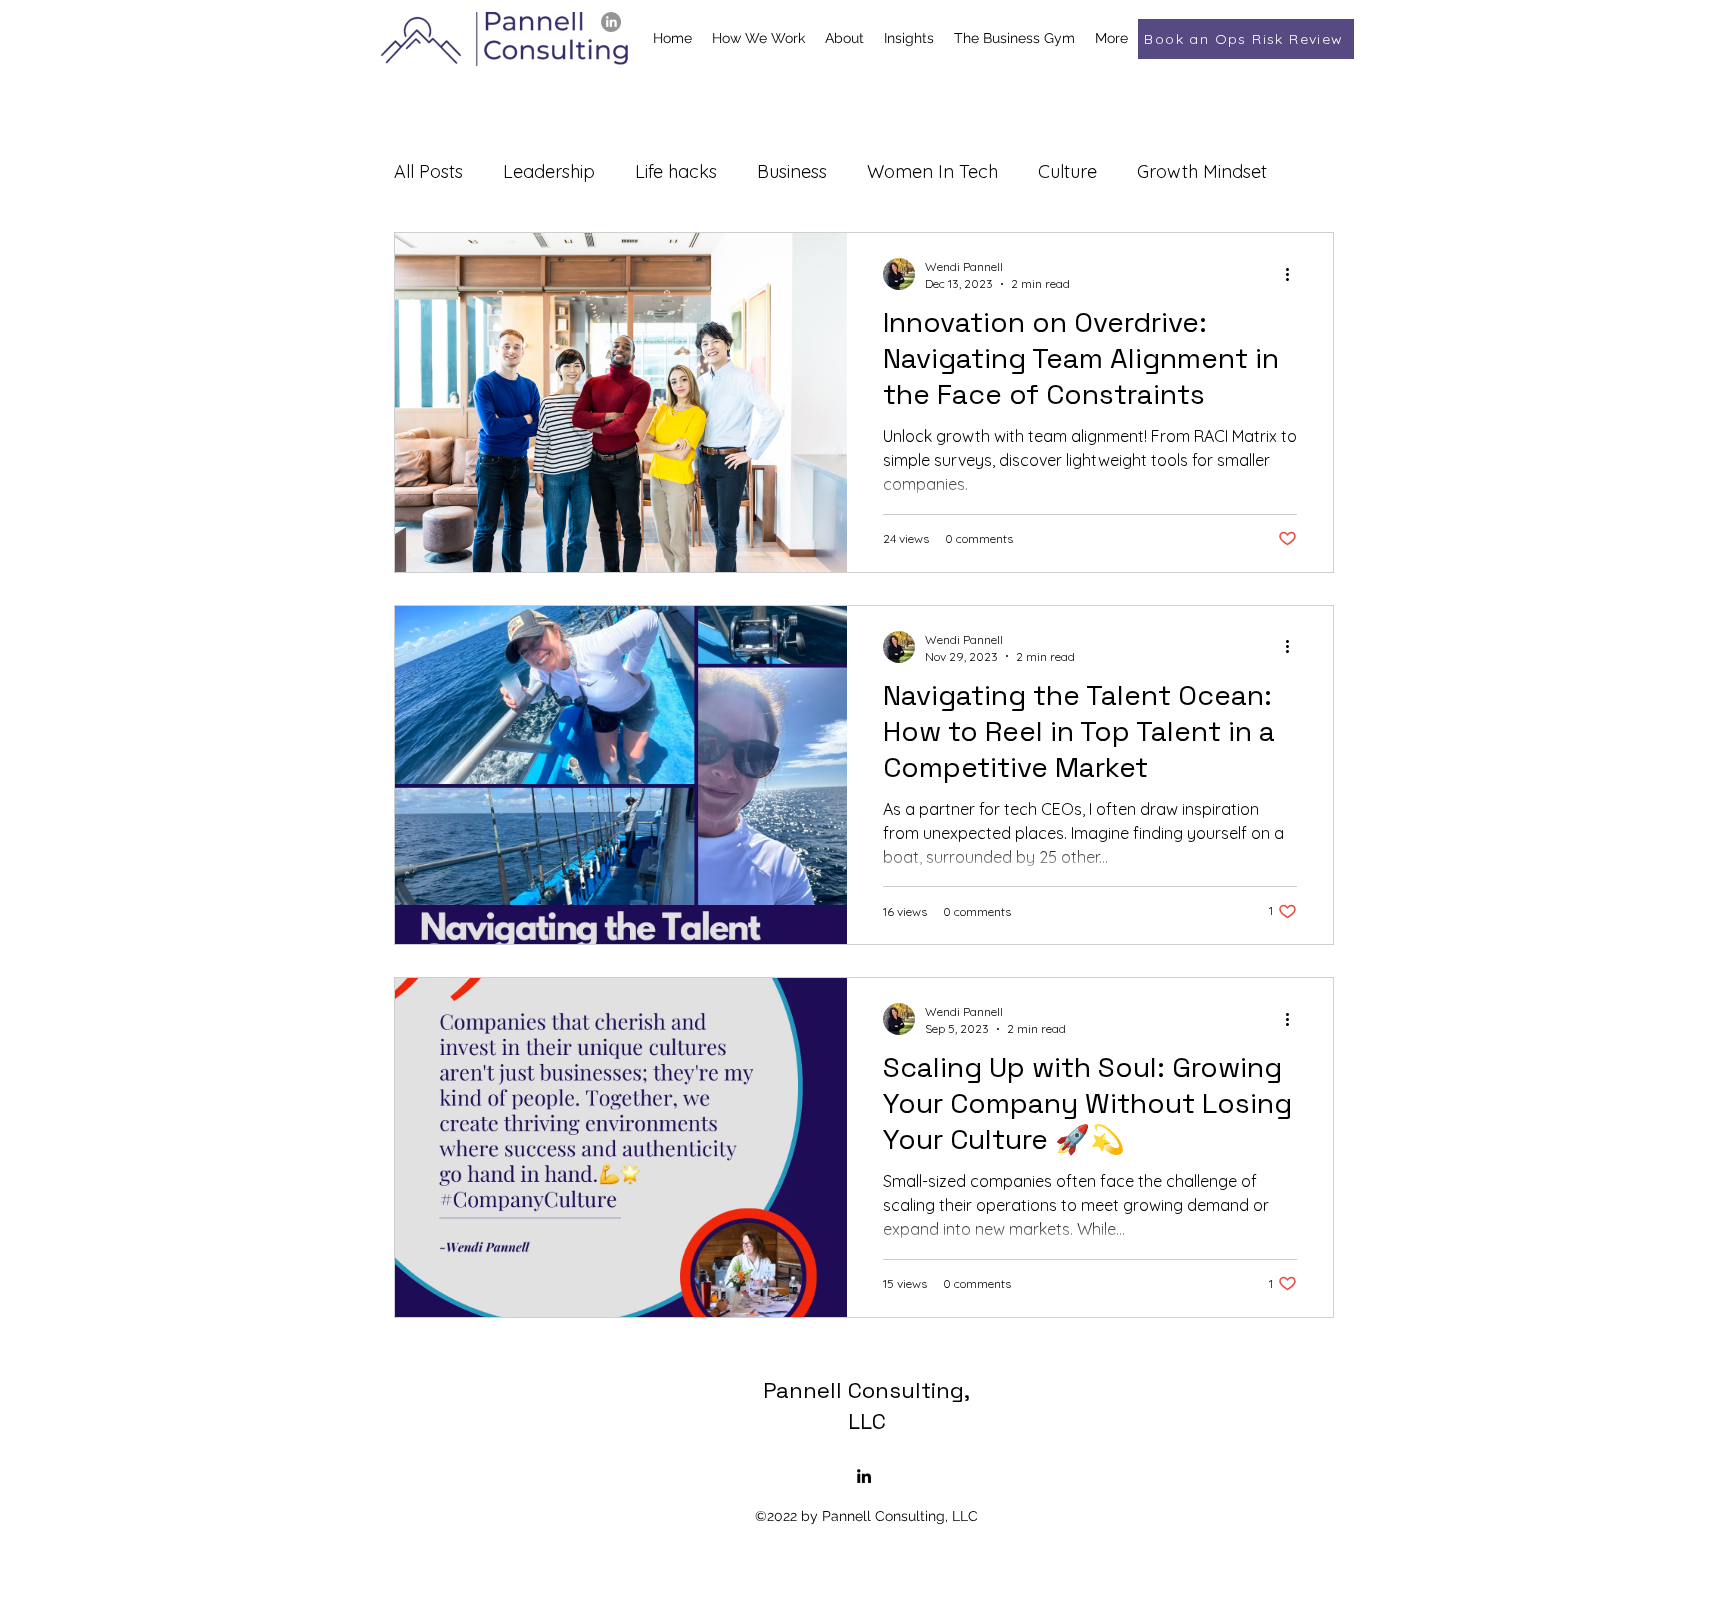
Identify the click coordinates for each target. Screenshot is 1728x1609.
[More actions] (1294, 274)
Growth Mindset (1202, 171)
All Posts (428, 171)
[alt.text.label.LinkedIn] (611, 22)
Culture (1067, 171)
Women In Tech (932, 171)
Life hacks (676, 171)
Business (792, 171)
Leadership (549, 171)
